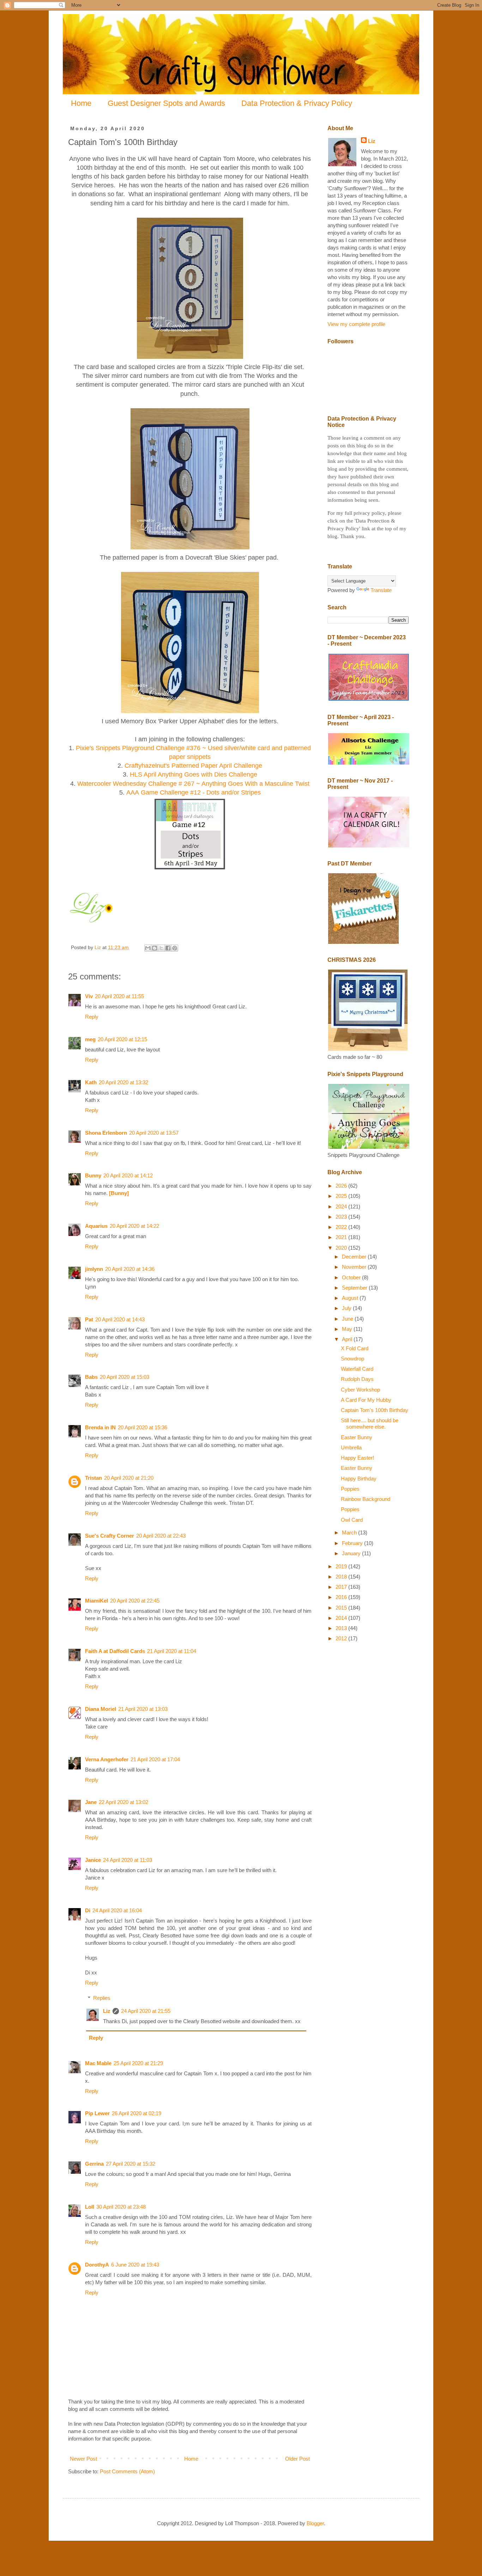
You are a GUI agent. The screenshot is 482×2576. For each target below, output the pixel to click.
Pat (89, 1319)
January (352, 1553)
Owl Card (352, 1520)
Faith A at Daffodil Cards (115, 1651)
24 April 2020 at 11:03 (128, 1860)
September (355, 1288)
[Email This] (148, 948)
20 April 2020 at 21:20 (129, 1478)
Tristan (94, 1478)
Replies (102, 1998)
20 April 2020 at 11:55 (119, 996)
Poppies (350, 1489)
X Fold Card (355, 1348)
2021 (342, 1237)
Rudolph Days (357, 1379)
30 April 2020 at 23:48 (121, 2207)
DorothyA (97, 2265)
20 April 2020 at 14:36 (130, 1269)
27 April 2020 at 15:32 (131, 2164)
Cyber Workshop (360, 1390)
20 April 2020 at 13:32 (123, 1082)
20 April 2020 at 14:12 (128, 1175)
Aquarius (96, 1226)
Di (88, 1910)
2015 (342, 1608)
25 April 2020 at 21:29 (138, 2063)
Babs (91, 1377)
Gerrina (94, 2164)
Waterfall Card (357, 1369)
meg (90, 1039)
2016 (342, 1597)
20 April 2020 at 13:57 (154, 1133)
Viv (89, 996)
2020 (342, 1248)
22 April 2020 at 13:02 (123, 1802)
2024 (342, 1206)
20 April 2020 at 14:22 (134, 1226)
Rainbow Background (366, 1499)
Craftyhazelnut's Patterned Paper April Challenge (193, 766)
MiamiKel (97, 1601)
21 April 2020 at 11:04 (172, 1651)
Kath (91, 1082)
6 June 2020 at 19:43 (135, 2265)
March (350, 1533)
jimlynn (94, 1269)
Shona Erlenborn (106, 1133)
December (355, 1257)
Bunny (93, 1175)
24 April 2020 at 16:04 (117, 1910)
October (352, 1277)
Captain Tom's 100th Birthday (375, 1410)
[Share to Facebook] (168, 948)
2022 (342, 1227)
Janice (93, 1860)
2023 (342, 1217)
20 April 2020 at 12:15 (122, 1039)
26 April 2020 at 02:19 (137, 2113)
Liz (107, 2011)
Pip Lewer (97, 2113)
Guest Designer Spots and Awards (166, 103)
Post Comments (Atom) (127, 2471)
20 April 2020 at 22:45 (135, 1601)
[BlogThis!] (155, 948)
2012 (342, 1638)
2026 (342, 1186)
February (353, 1543)
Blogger (315, 2523)
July (347, 1308)
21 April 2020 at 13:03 (143, 1709)
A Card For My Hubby (366, 1400)
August (351, 1298)
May (348, 1329)
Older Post (297, 2459)
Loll (90, 2207)
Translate (381, 590)
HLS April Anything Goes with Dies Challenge (194, 774)
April (348, 1339)
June (348, 1319)
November (355, 1267)
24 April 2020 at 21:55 (146, 2011)
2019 (342, 1566)
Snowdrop (353, 1359)
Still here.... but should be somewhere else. (370, 1423)
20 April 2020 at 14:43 (120, 1319)
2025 (342, 1196)
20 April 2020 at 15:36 (143, 1427)
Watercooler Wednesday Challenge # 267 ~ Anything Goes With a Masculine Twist (193, 784)
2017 (342, 1587)
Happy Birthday (359, 1479)
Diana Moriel (101, 1709)
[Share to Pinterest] (175, 948)
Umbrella (351, 1447)
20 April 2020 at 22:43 (161, 1536)
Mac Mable (98, 2063)
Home (81, 103)
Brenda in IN (100, 1427)
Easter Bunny (357, 1437)
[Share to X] (161, 948)
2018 (342, 1577)
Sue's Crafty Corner (110, 1536)
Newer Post (83, 2459)
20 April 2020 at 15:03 (125, 1377)
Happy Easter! (357, 1458)
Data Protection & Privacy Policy (297, 103)
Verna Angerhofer (107, 1759)
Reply (92, 1017)
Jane (91, 1802)
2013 (342, 1628)
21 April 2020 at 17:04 (155, 1759)
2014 (342, 1618)
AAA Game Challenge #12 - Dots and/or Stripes (194, 792)
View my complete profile (356, 324)
